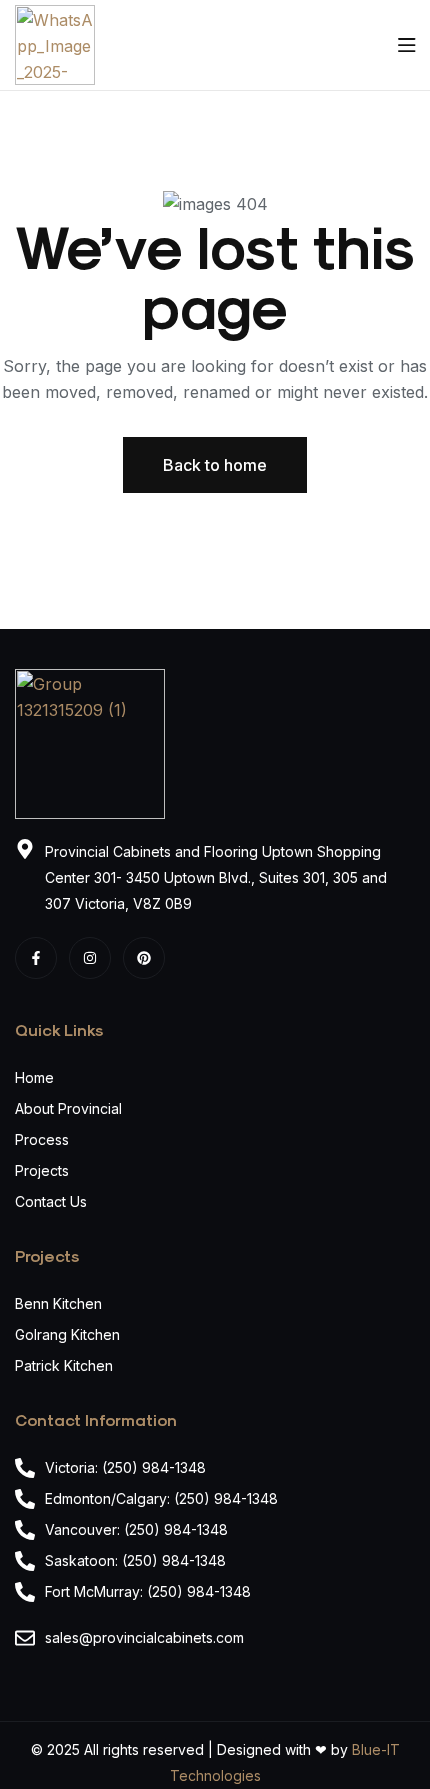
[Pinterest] (144, 958)
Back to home (215, 465)
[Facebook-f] (36, 958)
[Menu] (406, 45)
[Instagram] (90, 958)
